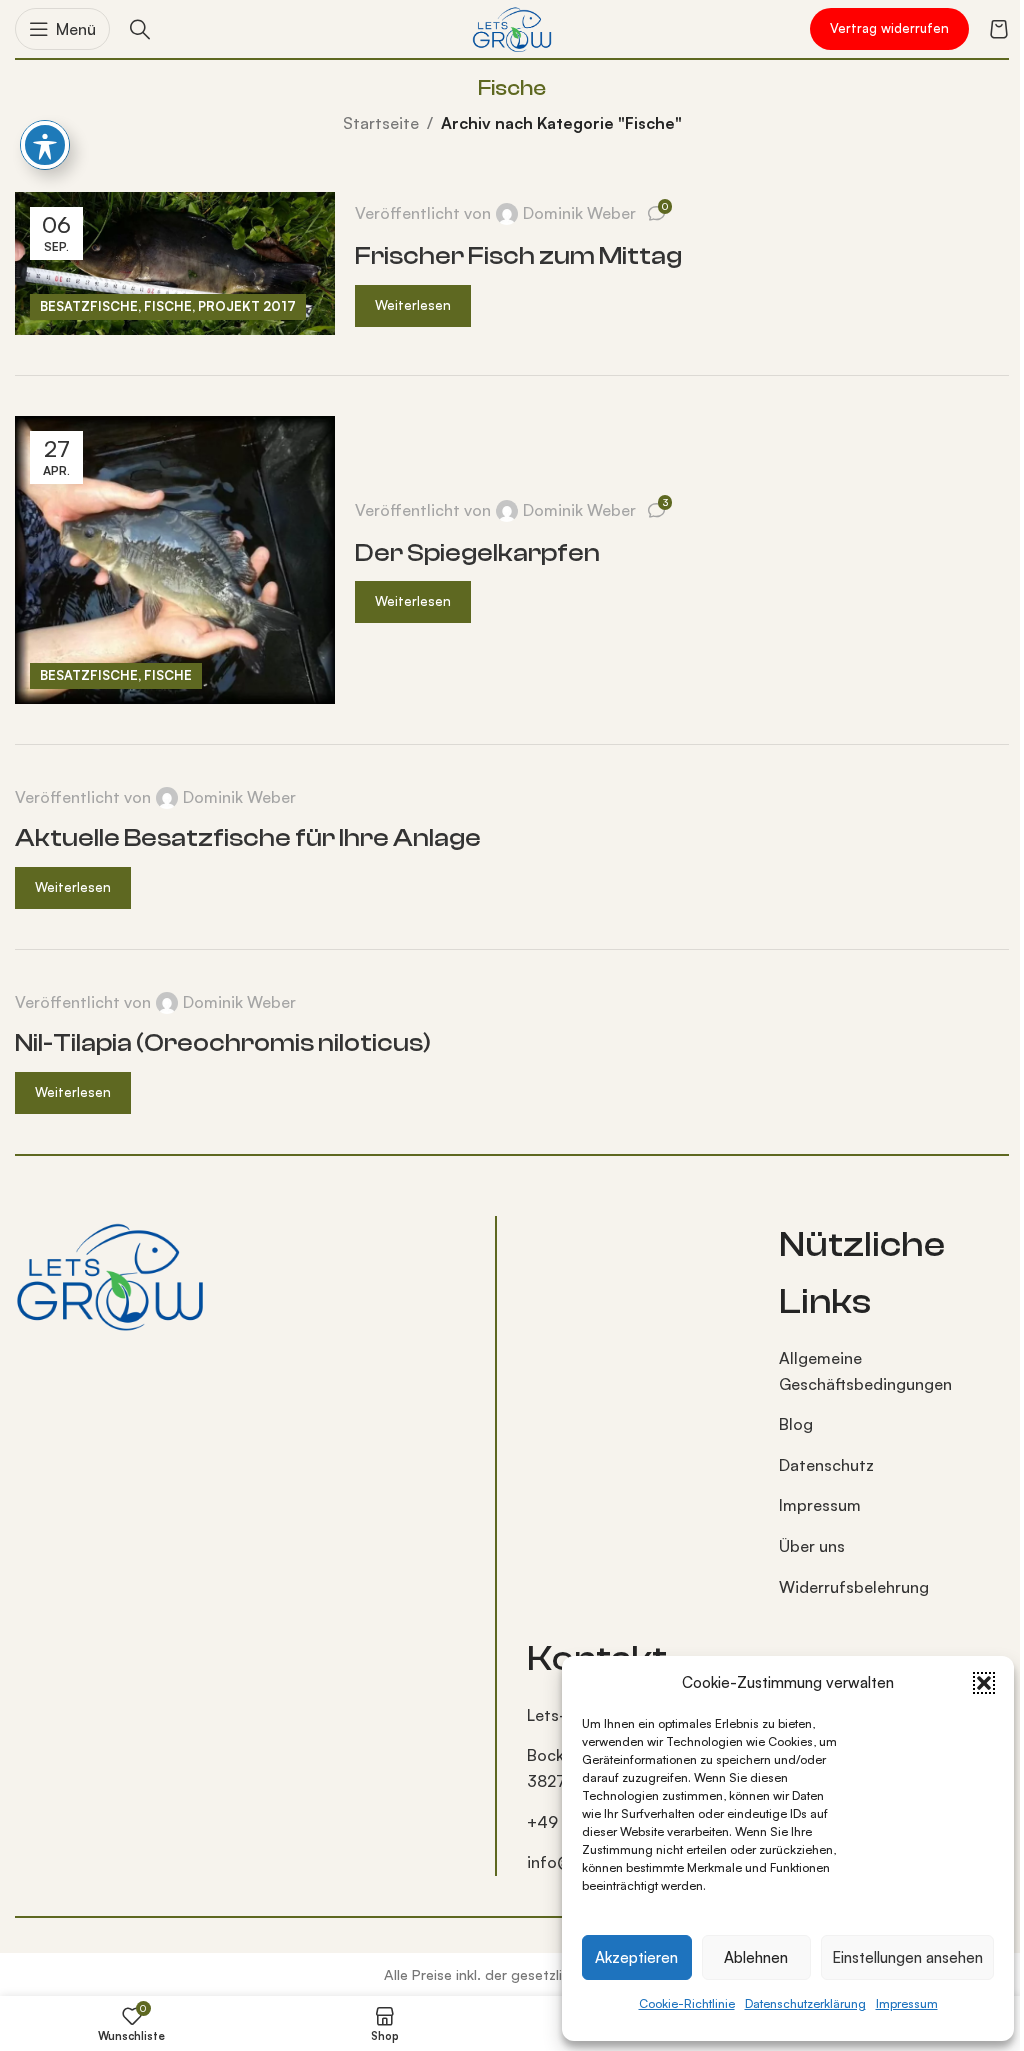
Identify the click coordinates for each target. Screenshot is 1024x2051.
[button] (984, 1683)
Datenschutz (826, 1465)
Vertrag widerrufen (889, 28)
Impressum (907, 2003)
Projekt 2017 (247, 306)
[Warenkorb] (999, 29)
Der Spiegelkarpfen (477, 553)
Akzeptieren (636, 1957)
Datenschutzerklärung (805, 2003)
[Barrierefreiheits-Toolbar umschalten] (45, 145)
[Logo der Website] (512, 27)
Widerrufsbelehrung (854, 1587)
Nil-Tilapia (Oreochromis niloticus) (223, 1043)
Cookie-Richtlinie (687, 2003)
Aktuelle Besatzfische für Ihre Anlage (248, 838)
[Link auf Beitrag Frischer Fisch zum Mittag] (175, 263)
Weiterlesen (413, 305)
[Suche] (140, 29)
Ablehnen (756, 1957)
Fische (168, 306)
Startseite (381, 123)
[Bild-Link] (110, 1273)
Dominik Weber (579, 213)
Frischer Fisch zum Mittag (518, 256)
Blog (796, 1424)
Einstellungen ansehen (907, 1957)
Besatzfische (89, 306)
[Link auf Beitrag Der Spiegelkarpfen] (175, 560)
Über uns (812, 1546)
